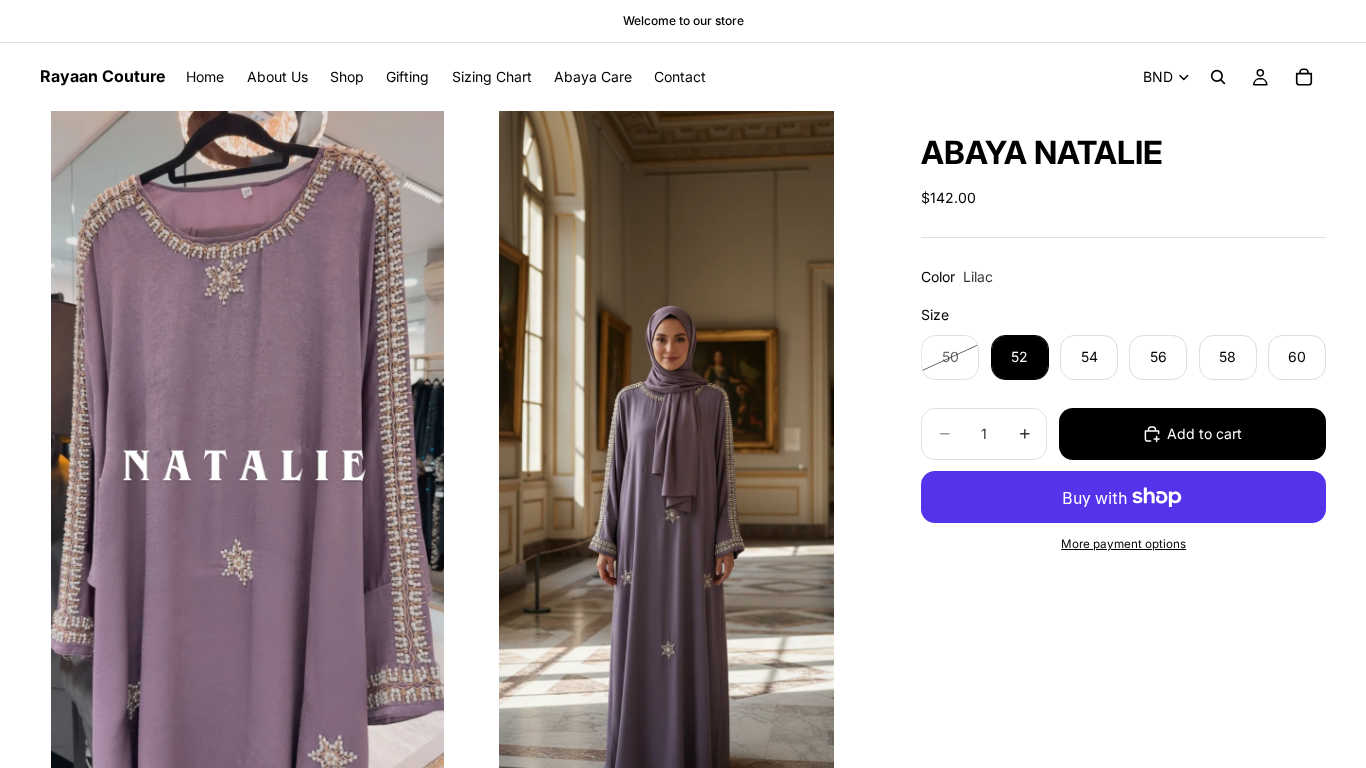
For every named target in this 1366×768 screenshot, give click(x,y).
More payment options (1123, 544)
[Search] (1218, 77)
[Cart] (1304, 77)
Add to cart (1204, 433)
